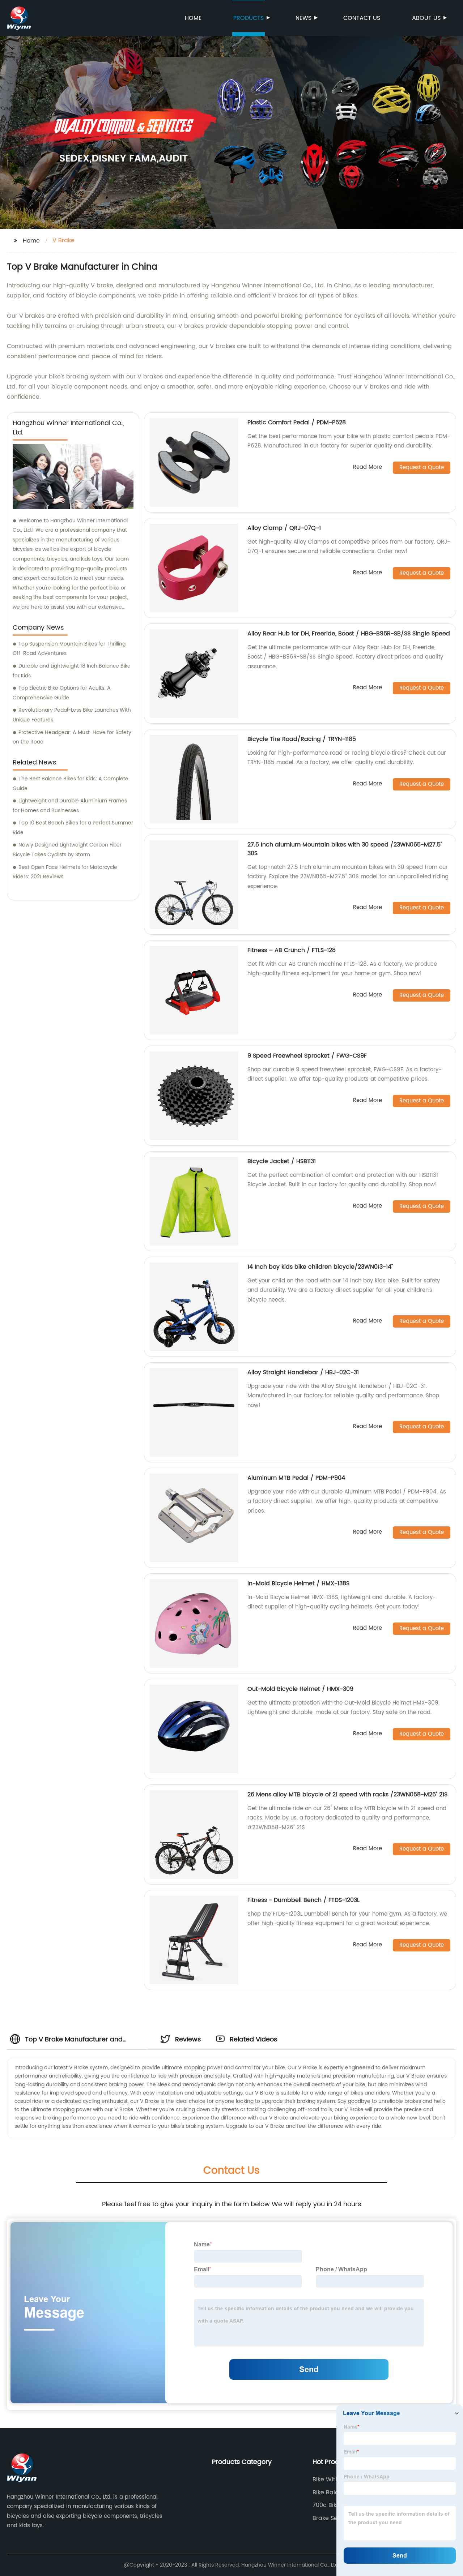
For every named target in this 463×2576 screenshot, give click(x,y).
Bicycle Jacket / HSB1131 (282, 1161)
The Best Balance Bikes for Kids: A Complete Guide (71, 784)
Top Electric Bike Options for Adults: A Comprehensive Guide (62, 693)
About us (426, 18)
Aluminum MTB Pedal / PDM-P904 (296, 1478)
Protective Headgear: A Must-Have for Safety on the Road (72, 737)
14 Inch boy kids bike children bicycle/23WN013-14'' (320, 1267)
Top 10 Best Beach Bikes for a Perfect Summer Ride (73, 828)
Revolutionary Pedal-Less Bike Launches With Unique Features (72, 715)
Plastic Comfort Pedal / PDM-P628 (297, 423)
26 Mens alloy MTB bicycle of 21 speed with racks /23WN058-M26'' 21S (347, 1795)
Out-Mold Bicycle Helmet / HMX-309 (300, 1689)
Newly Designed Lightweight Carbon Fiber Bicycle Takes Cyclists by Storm (67, 850)
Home (193, 18)
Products (249, 18)
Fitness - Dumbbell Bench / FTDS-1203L (303, 1900)
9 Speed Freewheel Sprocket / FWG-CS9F (307, 1056)
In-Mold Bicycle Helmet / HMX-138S (298, 1583)
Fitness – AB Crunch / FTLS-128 (292, 950)
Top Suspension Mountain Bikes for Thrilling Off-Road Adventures (69, 649)
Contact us (362, 18)
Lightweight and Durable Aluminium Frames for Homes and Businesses (70, 806)
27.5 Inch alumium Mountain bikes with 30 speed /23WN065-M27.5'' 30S (345, 849)
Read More (368, 468)
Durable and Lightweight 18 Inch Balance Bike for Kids (72, 671)
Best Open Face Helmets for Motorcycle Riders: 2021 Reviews (65, 872)
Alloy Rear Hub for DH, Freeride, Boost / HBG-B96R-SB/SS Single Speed (349, 634)
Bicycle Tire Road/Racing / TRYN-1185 (302, 739)
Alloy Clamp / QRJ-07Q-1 (284, 528)
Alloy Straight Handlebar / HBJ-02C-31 (303, 1372)
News (303, 18)
